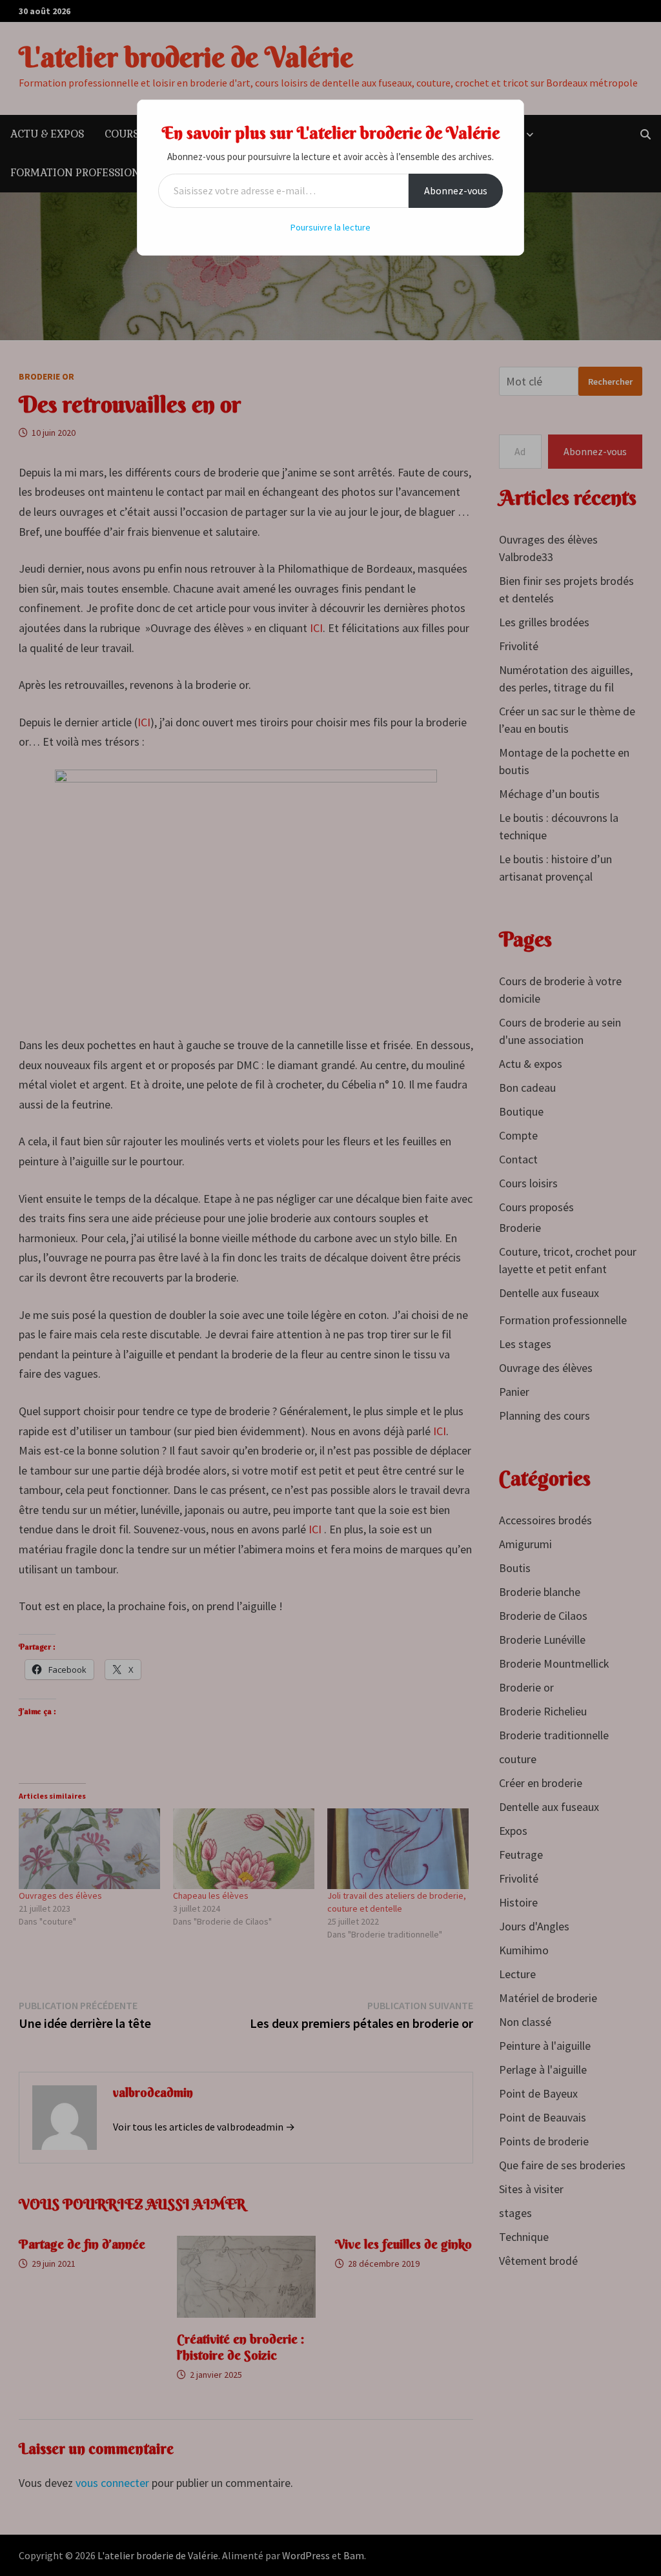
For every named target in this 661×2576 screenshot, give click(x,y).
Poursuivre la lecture (330, 227)
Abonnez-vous (456, 190)
